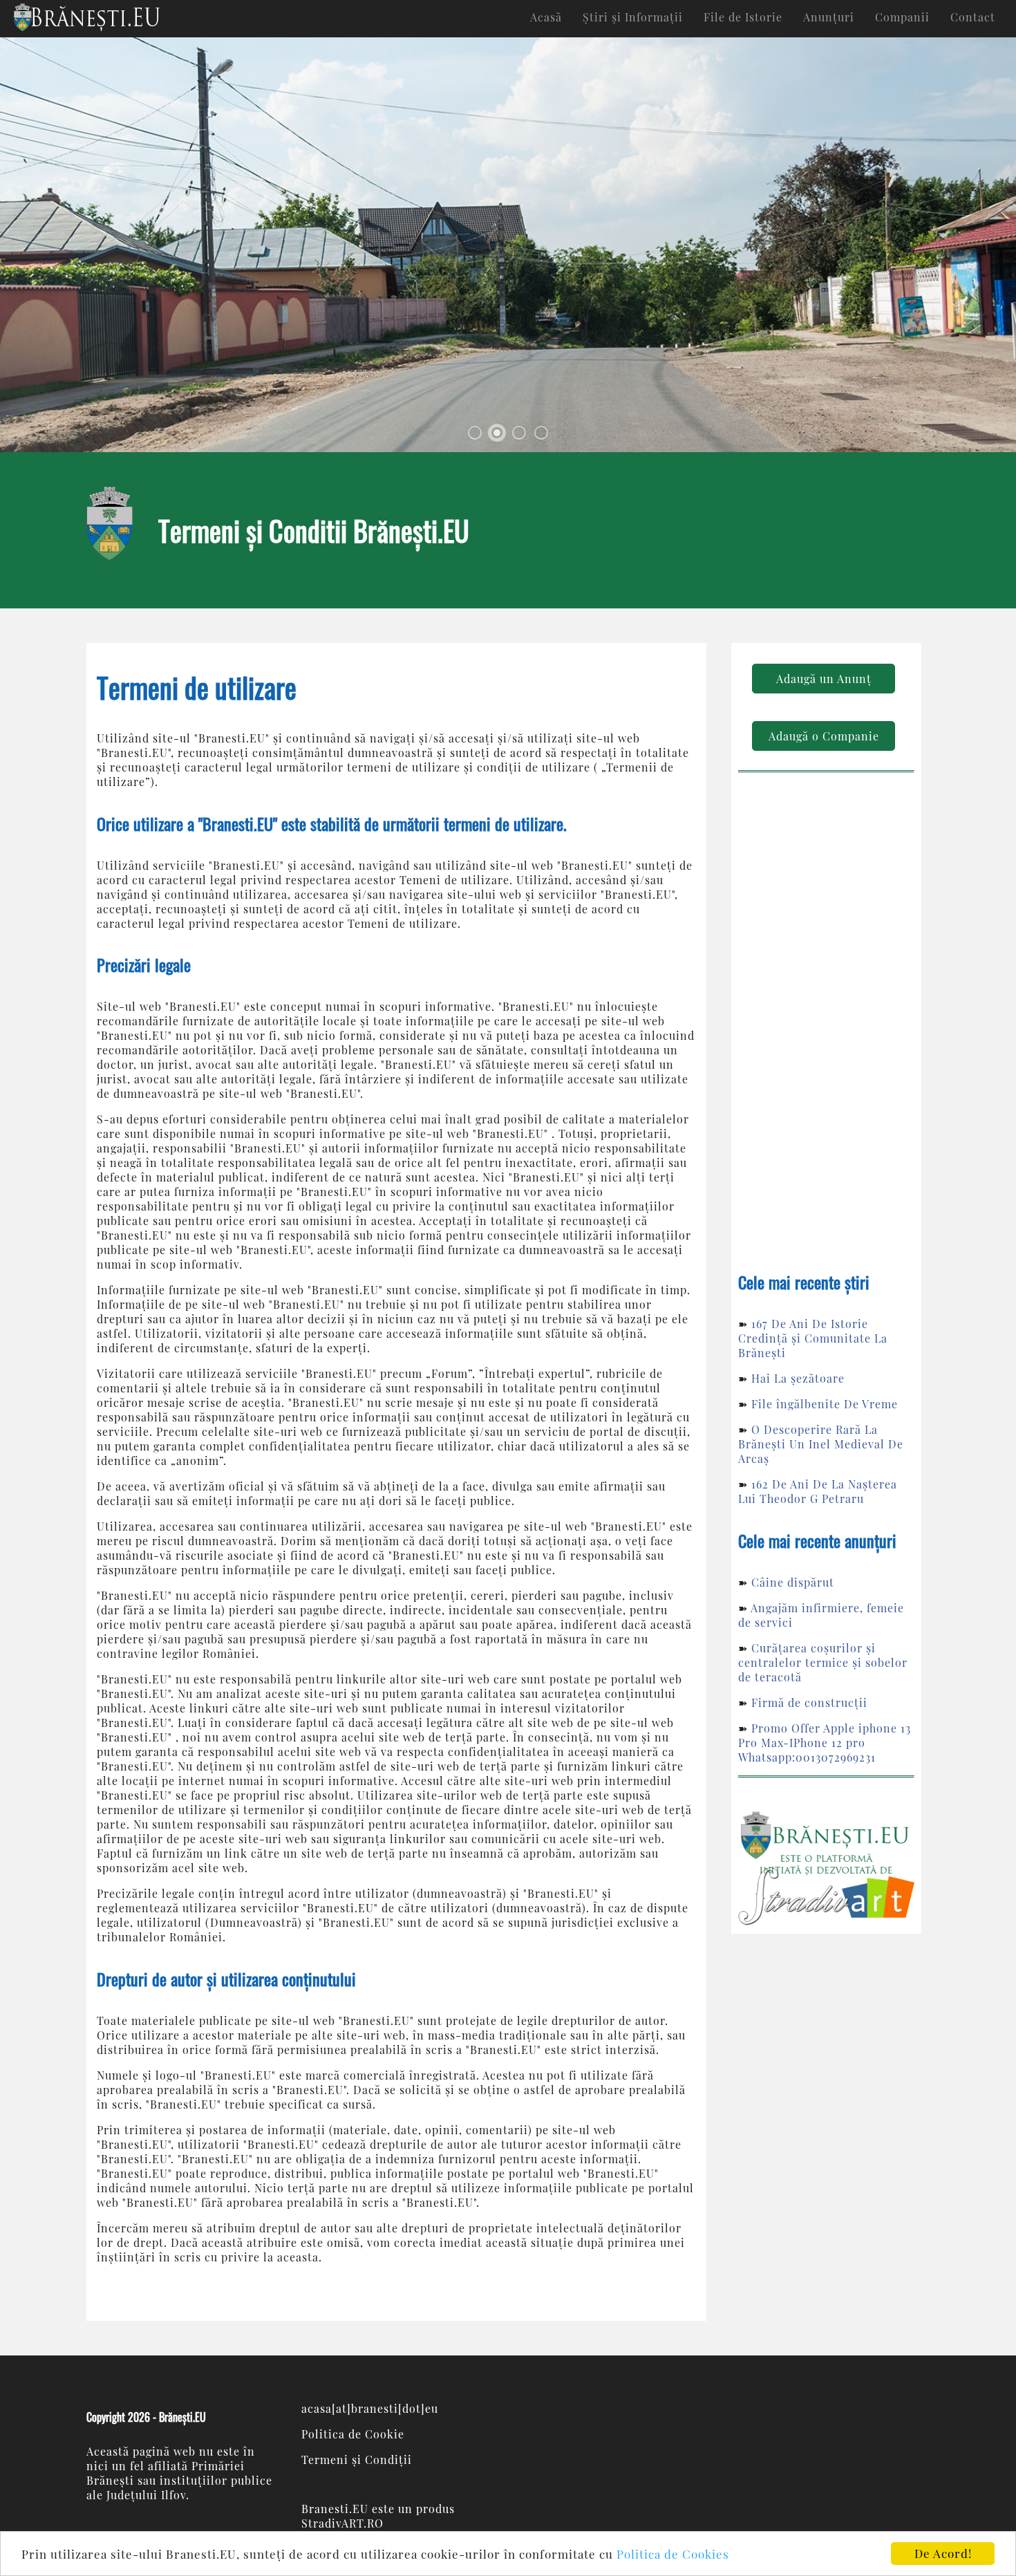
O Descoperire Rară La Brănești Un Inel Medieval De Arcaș (821, 1444)
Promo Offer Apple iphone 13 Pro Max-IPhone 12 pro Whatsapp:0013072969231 (825, 1743)
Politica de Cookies (673, 2554)
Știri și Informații (633, 17)
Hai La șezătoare (798, 1378)
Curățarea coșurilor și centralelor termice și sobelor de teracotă (823, 1662)
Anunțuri (829, 17)
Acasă (546, 17)
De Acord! (943, 2553)
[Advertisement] (826, 1026)
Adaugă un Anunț (824, 679)
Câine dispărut (793, 1582)
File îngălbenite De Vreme (825, 1404)
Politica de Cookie (353, 2434)
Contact (973, 17)
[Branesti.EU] (87, 18)
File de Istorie (743, 17)
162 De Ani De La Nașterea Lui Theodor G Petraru (818, 1491)
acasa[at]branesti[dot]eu (370, 2408)
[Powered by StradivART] (826, 1868)
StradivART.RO (342, 2523)
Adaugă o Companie (824, 736)
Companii (902, 17)
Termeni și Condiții (357, 2460)
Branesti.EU (335, 2509)
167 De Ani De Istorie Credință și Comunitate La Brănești (813, 1338)
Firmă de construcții (809, 1702)
